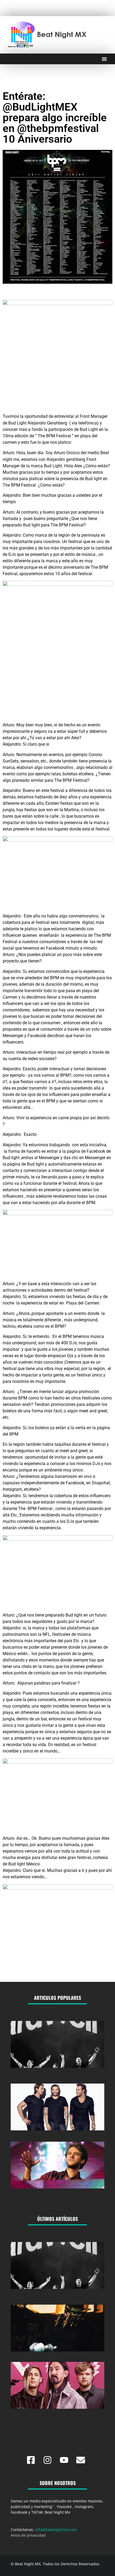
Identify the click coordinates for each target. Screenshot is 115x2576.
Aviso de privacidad (28, 2535)
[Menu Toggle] (104, 59)
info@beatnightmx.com (56, 2530)
